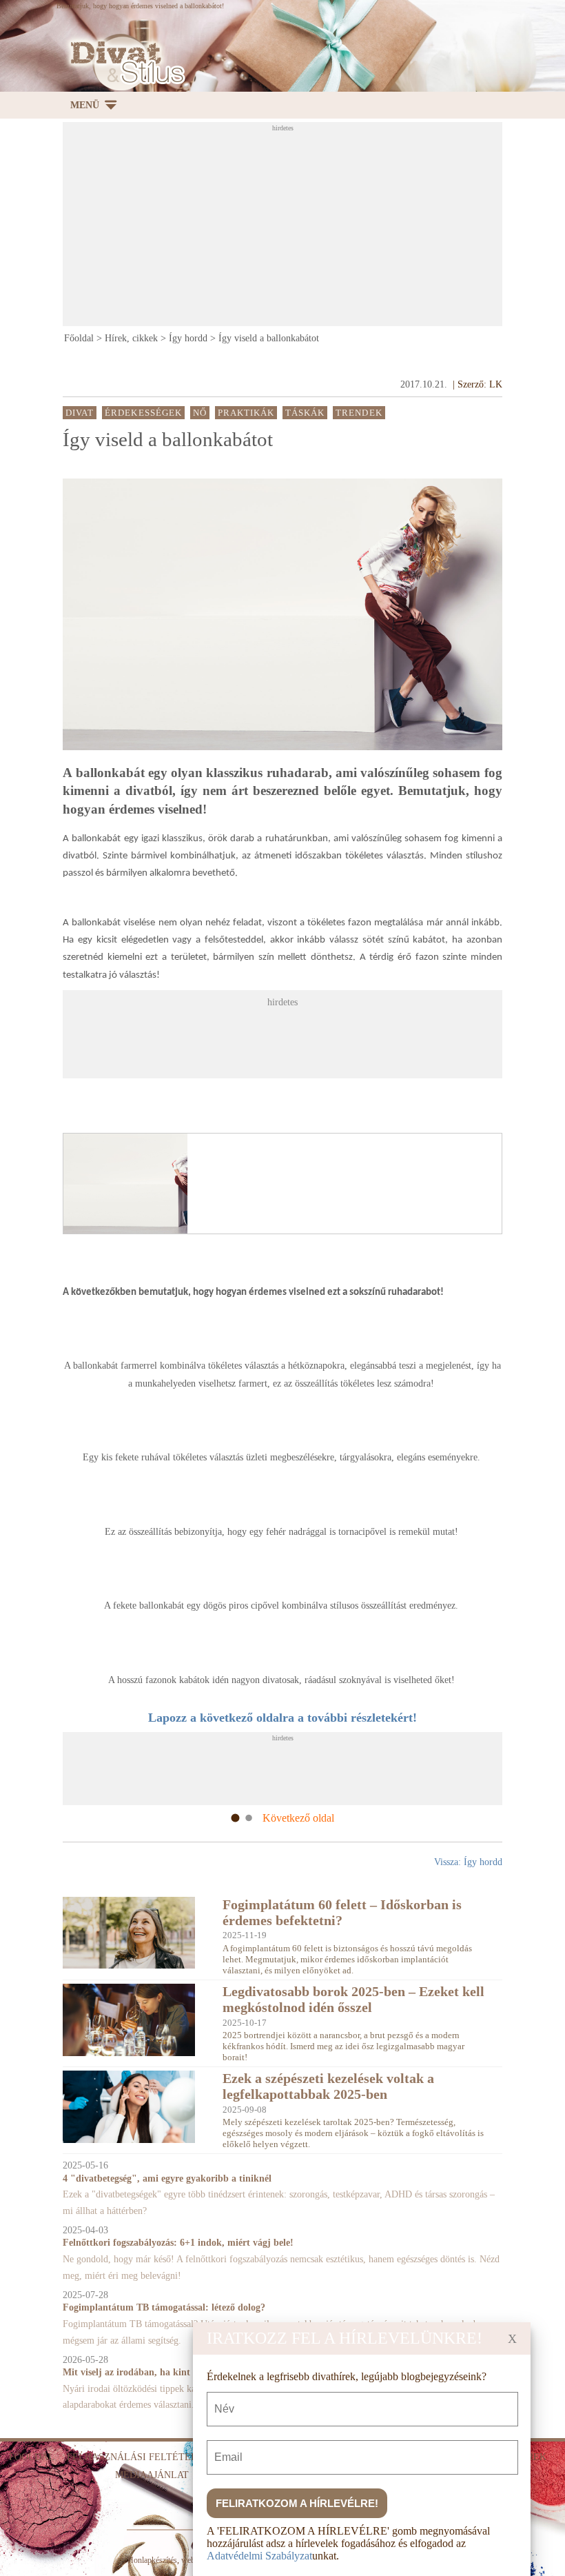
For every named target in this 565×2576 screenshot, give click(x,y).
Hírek (532, 2457)
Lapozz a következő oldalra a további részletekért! (282, 1718)
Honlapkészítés (152, 2560)
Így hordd (188, 338)
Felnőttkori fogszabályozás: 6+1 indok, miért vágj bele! (178, 2243)
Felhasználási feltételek (138, 2457)
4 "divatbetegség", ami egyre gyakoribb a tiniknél (167, 2178)
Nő (200, 413)
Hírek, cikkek (131, 338)
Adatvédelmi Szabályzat (259, 2556)
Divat (80, 413)
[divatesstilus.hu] (124, 62)
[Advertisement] (314, 228)
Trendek (359, 413)
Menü (85, 105)
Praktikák (246, 413)
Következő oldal (298, 1818)
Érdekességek (143, 413)
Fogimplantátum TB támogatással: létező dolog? (164, 2307)
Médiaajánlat (152, 2475)
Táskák (305, 413)
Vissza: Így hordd (468, 1862)
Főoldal (79, 338)
